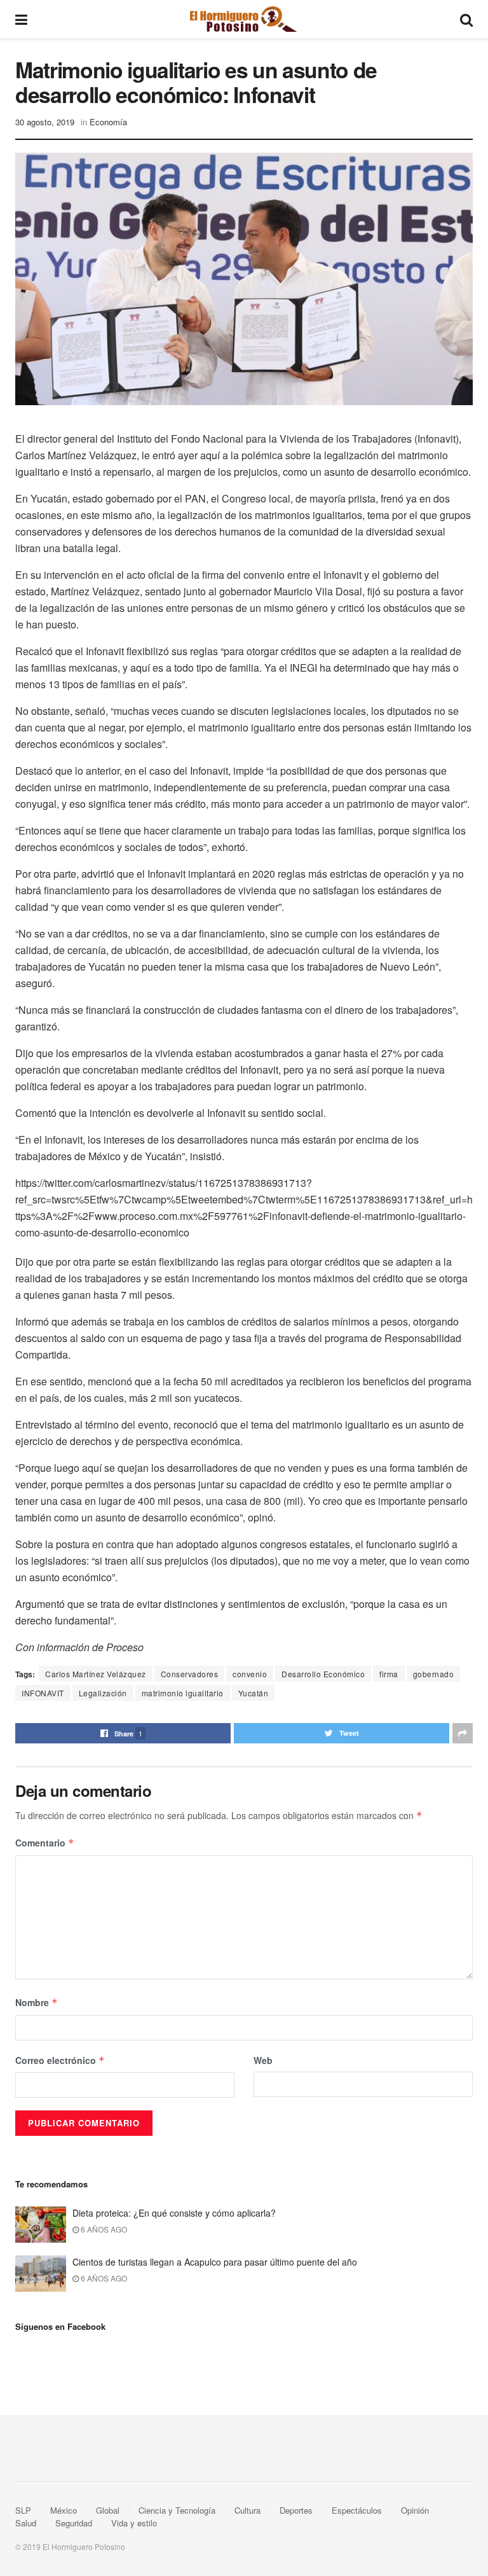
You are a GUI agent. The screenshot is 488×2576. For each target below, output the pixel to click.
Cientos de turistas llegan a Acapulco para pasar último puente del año (215, 2262)
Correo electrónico (60, 2060)
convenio (250, 1674)
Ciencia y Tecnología (177, 2510)
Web (263, 2060)
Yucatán (254, 1693)
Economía (108, 122)
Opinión (415, 2510)
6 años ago (103, 2229)
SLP (23, 2510)
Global (108, 2510)
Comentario (45, 1843)
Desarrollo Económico (323, 1674)
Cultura (247, 2510)
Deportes (296, 2510)
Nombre (37, 2002)
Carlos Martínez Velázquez (96, 1674)
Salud (26, 2523)
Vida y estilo (134, 2523)
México (64, 2510)
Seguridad (74, 2523)
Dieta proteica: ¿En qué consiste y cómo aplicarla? (174, 2213)
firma (389, 1674)
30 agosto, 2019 (45, 122)
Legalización (103, 1693)
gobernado (434, 1674)
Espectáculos (357, 2510)
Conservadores (190, 1674)
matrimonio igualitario (183, 1693)
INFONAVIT (43, 1693)
